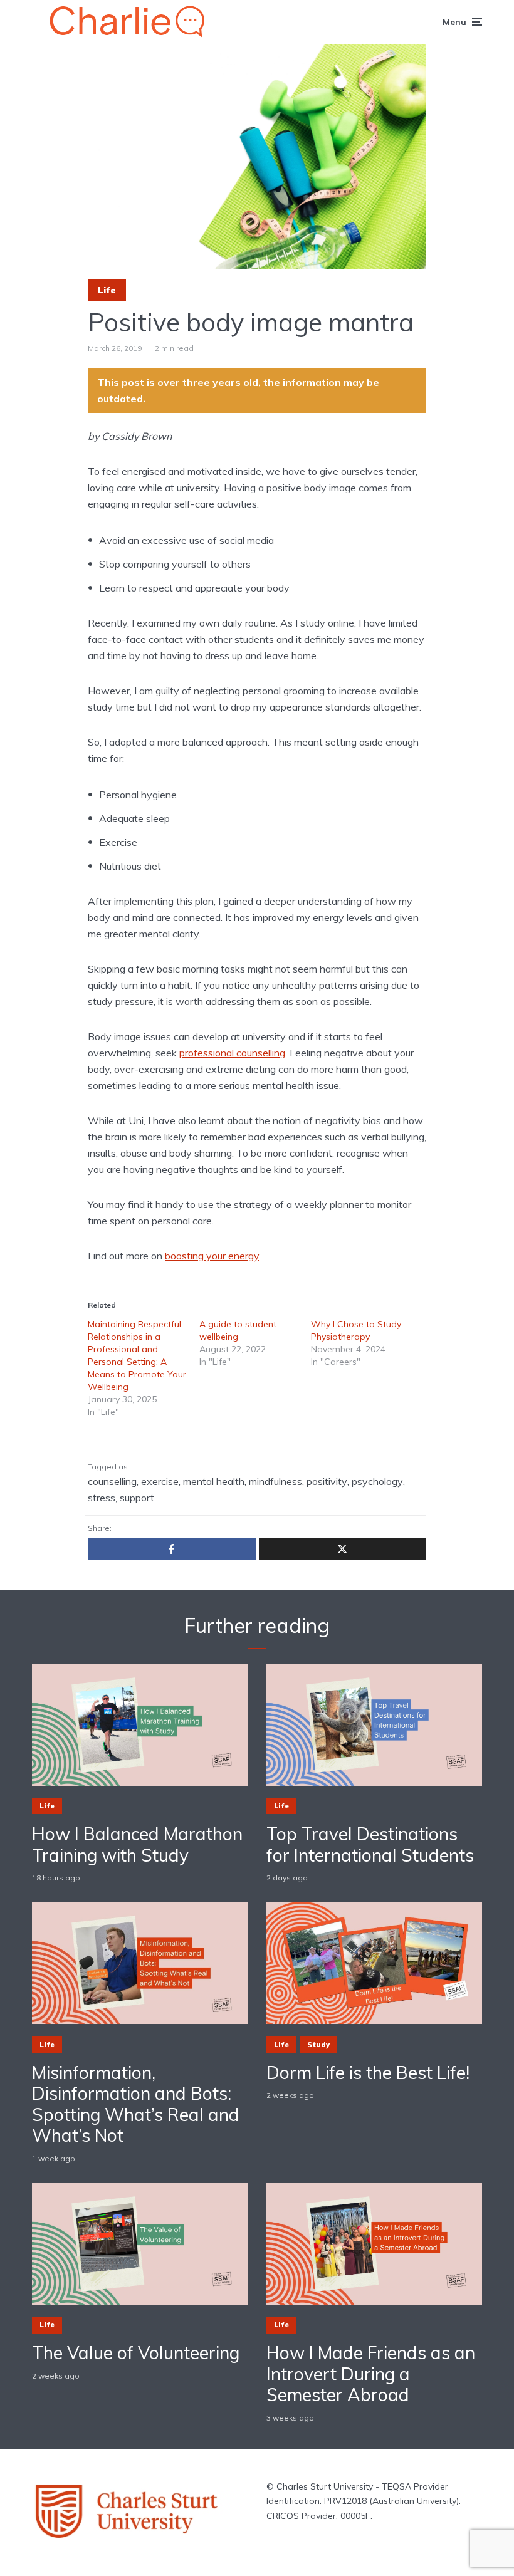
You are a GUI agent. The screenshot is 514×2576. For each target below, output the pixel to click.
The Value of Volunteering (136, 2353)
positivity (327, 1481)
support (137, 1498)
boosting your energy (212, 1256)
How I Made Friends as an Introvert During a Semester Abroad (371, 2374)
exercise (160, 1481)
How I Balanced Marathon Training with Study (137, 1844)
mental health (214, 1481)
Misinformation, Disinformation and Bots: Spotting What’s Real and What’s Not (136, 2104)
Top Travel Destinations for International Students (370, 1844)
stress (102, 1498)
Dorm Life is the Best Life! (368, 2073)
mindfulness (275, 1481)
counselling (112, 1481)
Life (107, 290)
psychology (377, 1481)
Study (318, 2045)
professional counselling (232, 1053)
